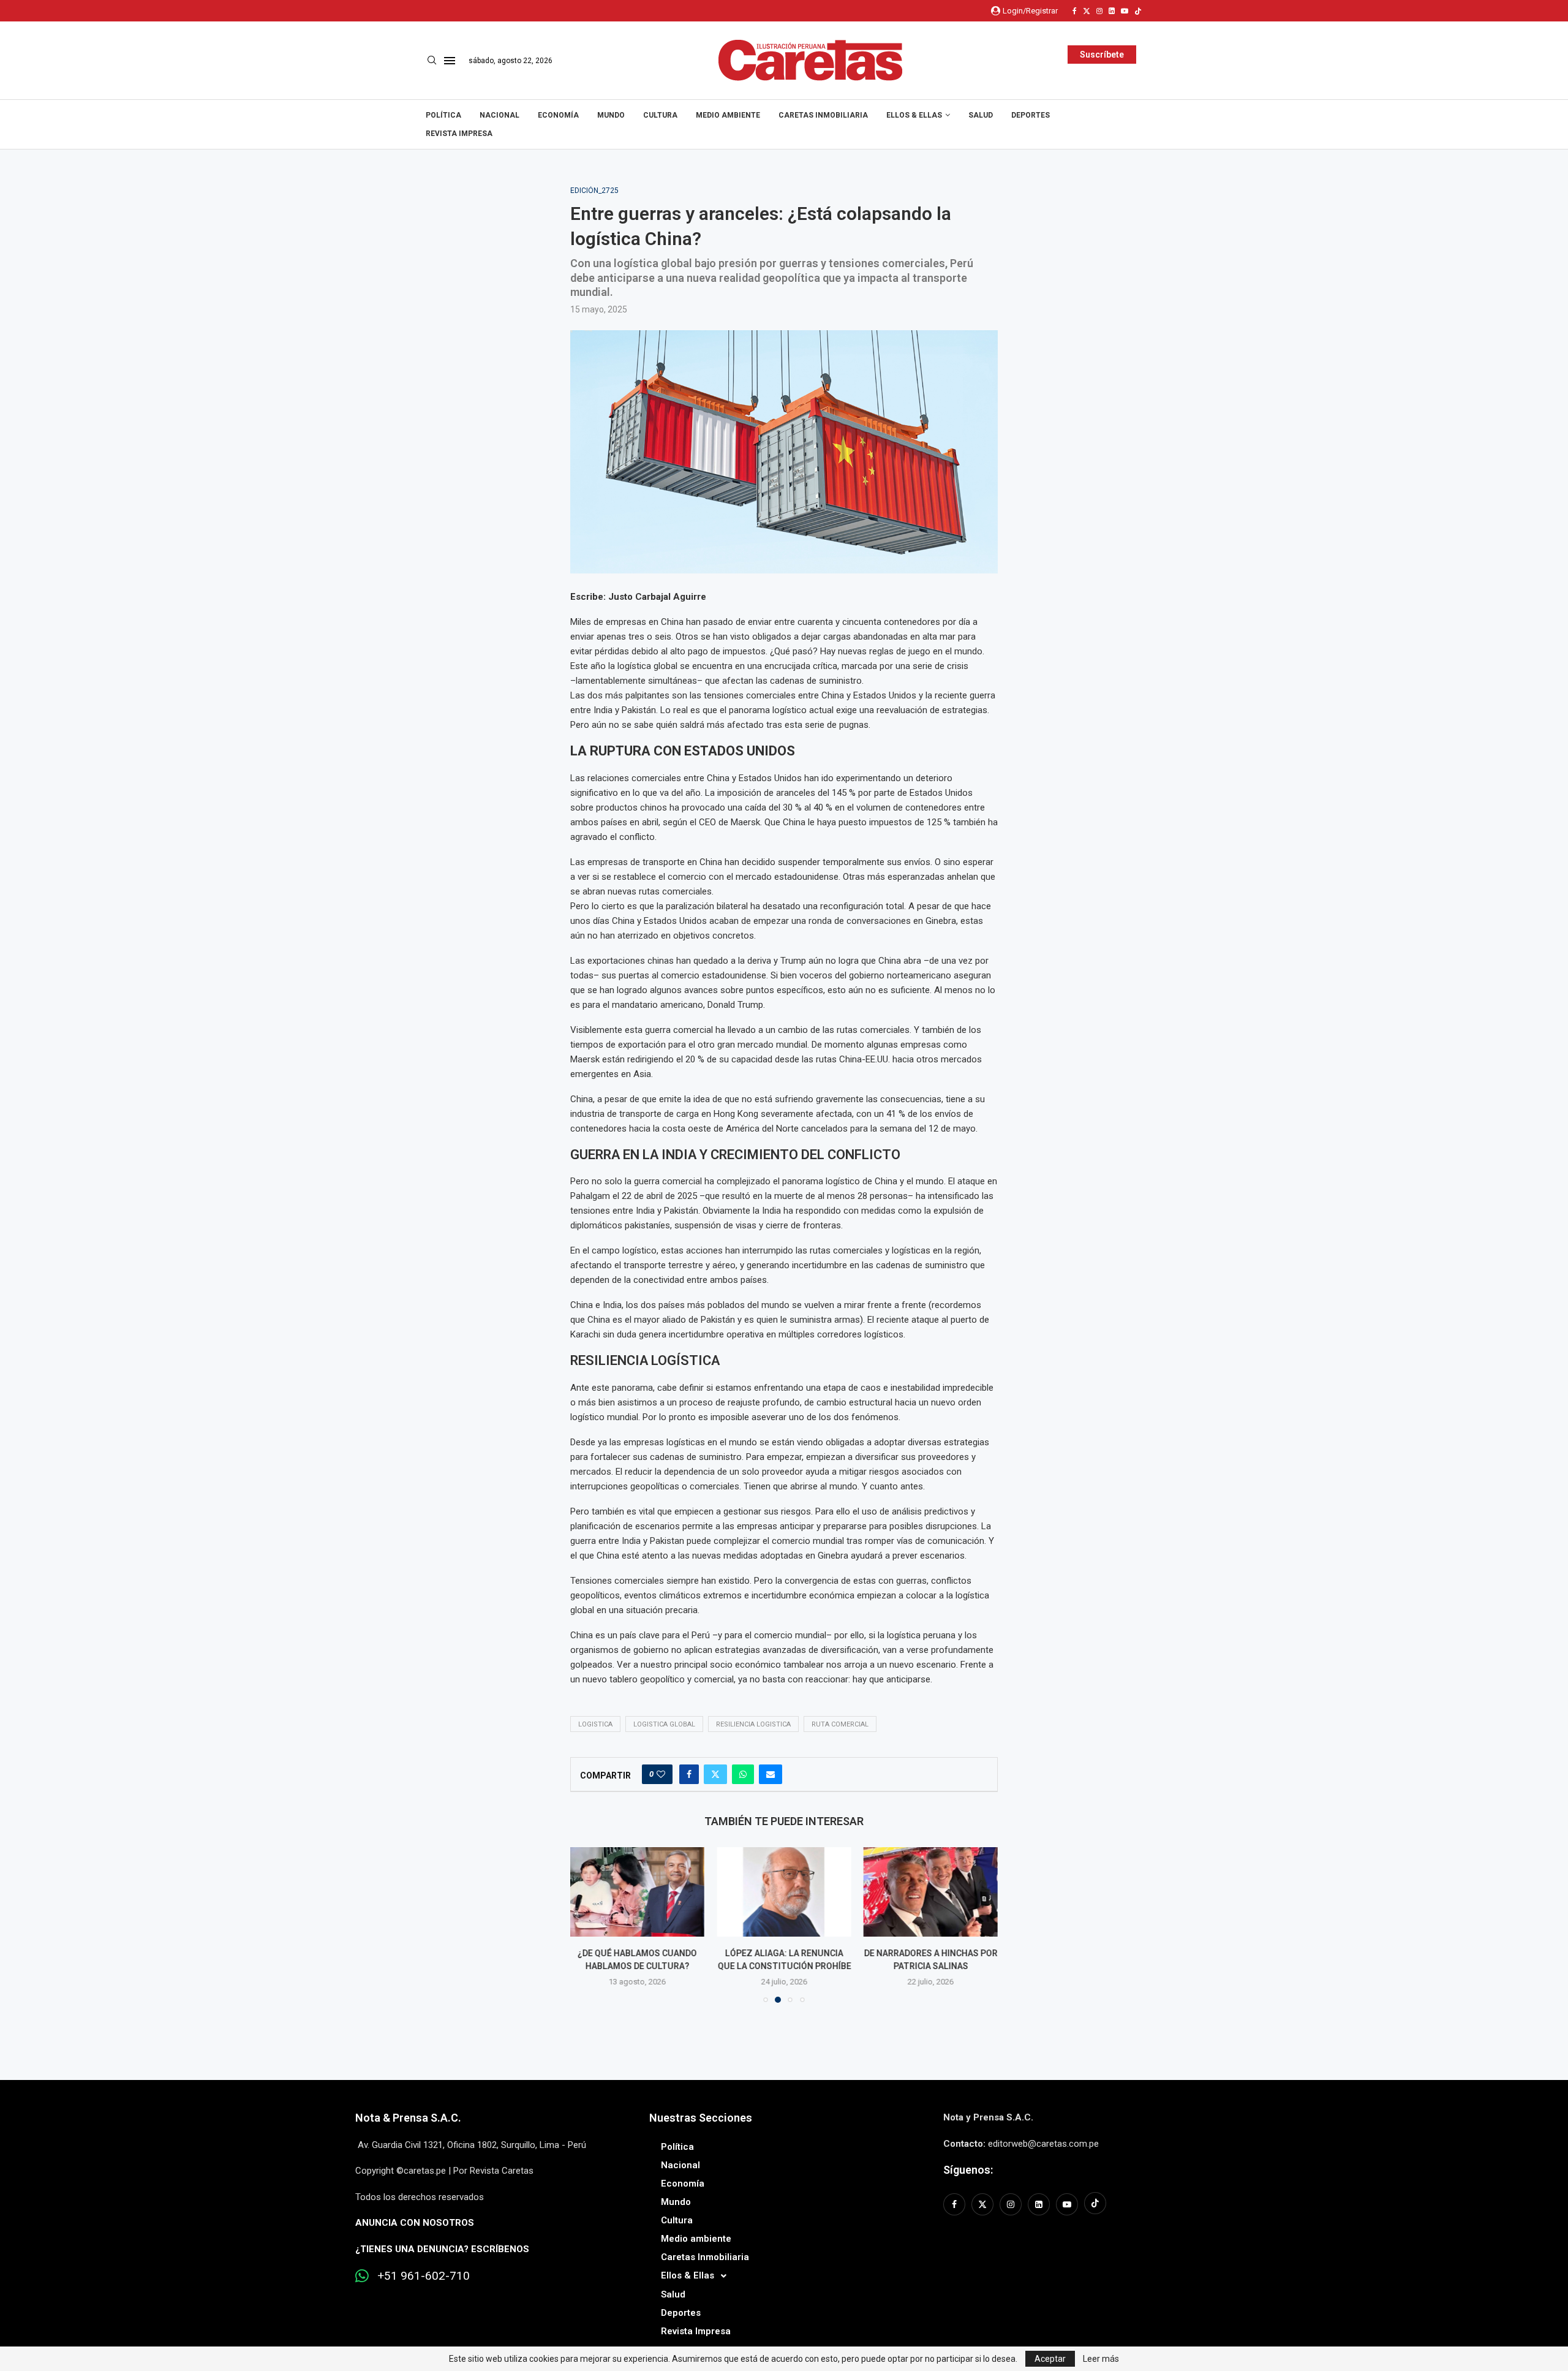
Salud (981, 115)
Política (443, 115)
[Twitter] (1087, 11)
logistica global (664, 1724)
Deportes (1031, 115)
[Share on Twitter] (715, 1774)
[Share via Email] (771, 1774)
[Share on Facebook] (689, 1774)
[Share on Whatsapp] (743, 1774)
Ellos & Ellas (914, 115)
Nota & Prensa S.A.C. (408, 2118)
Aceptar (1050, 2359)
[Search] (432, 61)
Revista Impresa (459, 134)
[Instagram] (1099, 11)
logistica (595, 1724)
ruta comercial (840, 1724)
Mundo (611, 115)
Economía (558, 115)
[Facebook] (1075, 11)
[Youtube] (1125, 11)
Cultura (660, 115)
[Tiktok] (1138, 11)
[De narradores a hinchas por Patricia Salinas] (931, 1892)
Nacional (499, 115)
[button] (587, 1924)
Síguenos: (968, 2170)
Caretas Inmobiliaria (823, 115)
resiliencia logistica (753, 1724)
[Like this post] (661, 1774)
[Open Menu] (450, 61)
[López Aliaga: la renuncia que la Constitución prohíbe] (784, 1892)
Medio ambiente (728, 115)
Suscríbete (1102, 55)
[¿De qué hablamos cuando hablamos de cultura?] (637, 1892)
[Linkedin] (1112, 11)
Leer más (1101, 2359)
